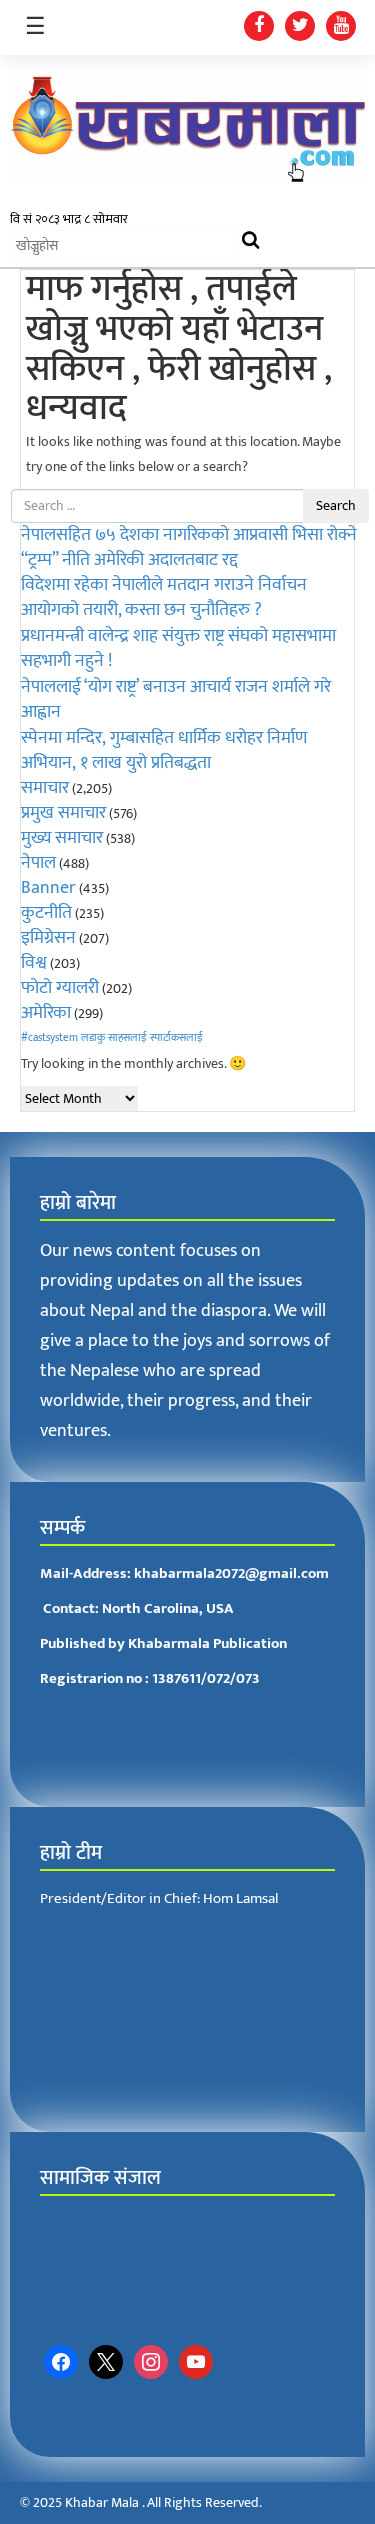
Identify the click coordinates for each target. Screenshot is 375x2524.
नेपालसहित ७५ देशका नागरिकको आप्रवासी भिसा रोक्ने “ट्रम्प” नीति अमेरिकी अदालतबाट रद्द (189, 547)
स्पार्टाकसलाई (176, 1038)
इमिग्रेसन (48, 938)
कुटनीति (46, 913)
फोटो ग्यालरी (60, 988)
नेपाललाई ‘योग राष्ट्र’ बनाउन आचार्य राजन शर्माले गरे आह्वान (176, 699)
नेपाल (38, 863)
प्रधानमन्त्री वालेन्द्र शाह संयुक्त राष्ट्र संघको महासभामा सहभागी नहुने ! (178, 648)
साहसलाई (127, 1038)
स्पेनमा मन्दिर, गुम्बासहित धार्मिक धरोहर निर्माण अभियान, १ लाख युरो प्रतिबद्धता (164, 750)
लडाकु (93, 1038)
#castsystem (49, 1038)
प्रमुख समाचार (63, 813)
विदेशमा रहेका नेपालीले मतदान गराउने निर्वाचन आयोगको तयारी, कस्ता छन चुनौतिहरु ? (164, 597)
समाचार (45, 788)
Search (336, 505)
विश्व (34, 963)
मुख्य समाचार (62, 838)
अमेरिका (46, 1013)
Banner (48, 888)
